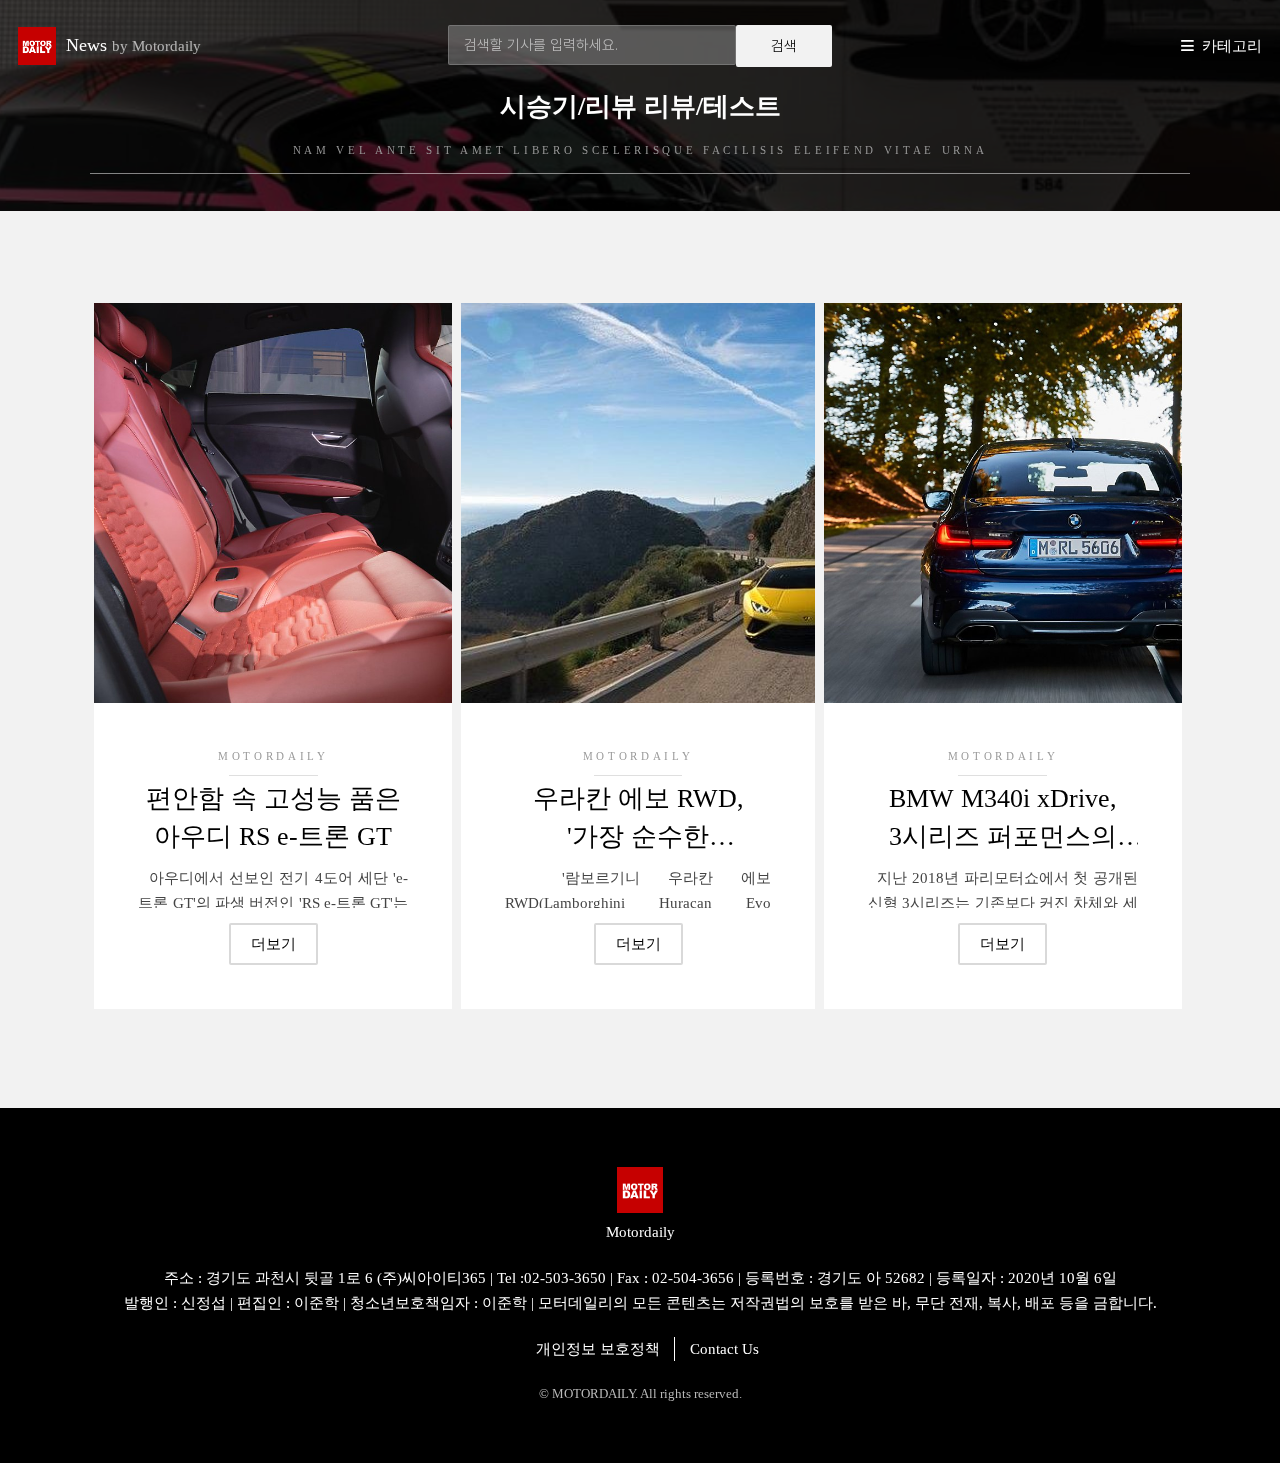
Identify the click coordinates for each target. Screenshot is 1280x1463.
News (133, 45)
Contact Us (724, 1349)
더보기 (273, 944)
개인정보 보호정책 (598, 1349)
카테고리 (1232, 46)
